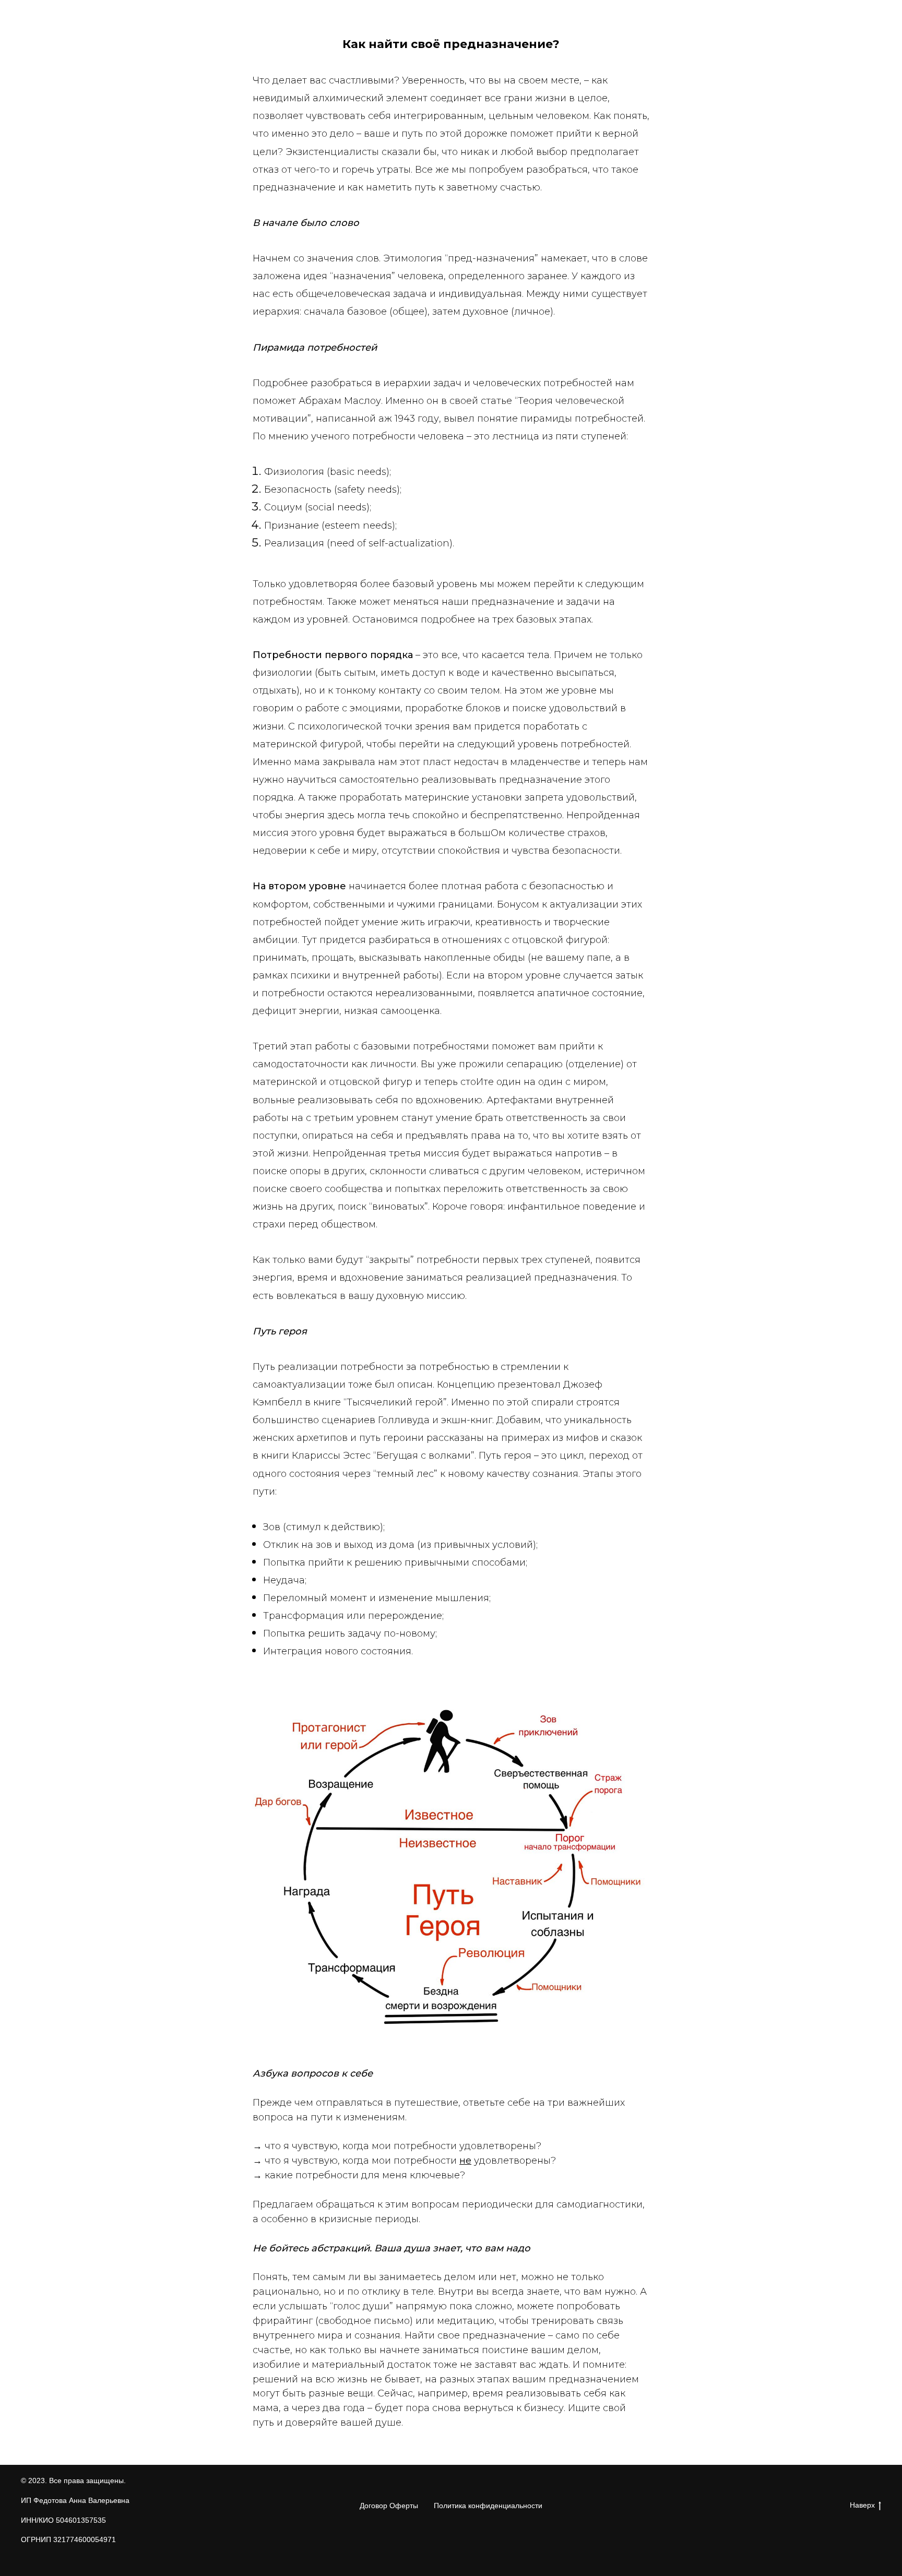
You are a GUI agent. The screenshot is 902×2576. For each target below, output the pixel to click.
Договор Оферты (389, 2506)
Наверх (862, 2505)
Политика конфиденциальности (488, 2506)
